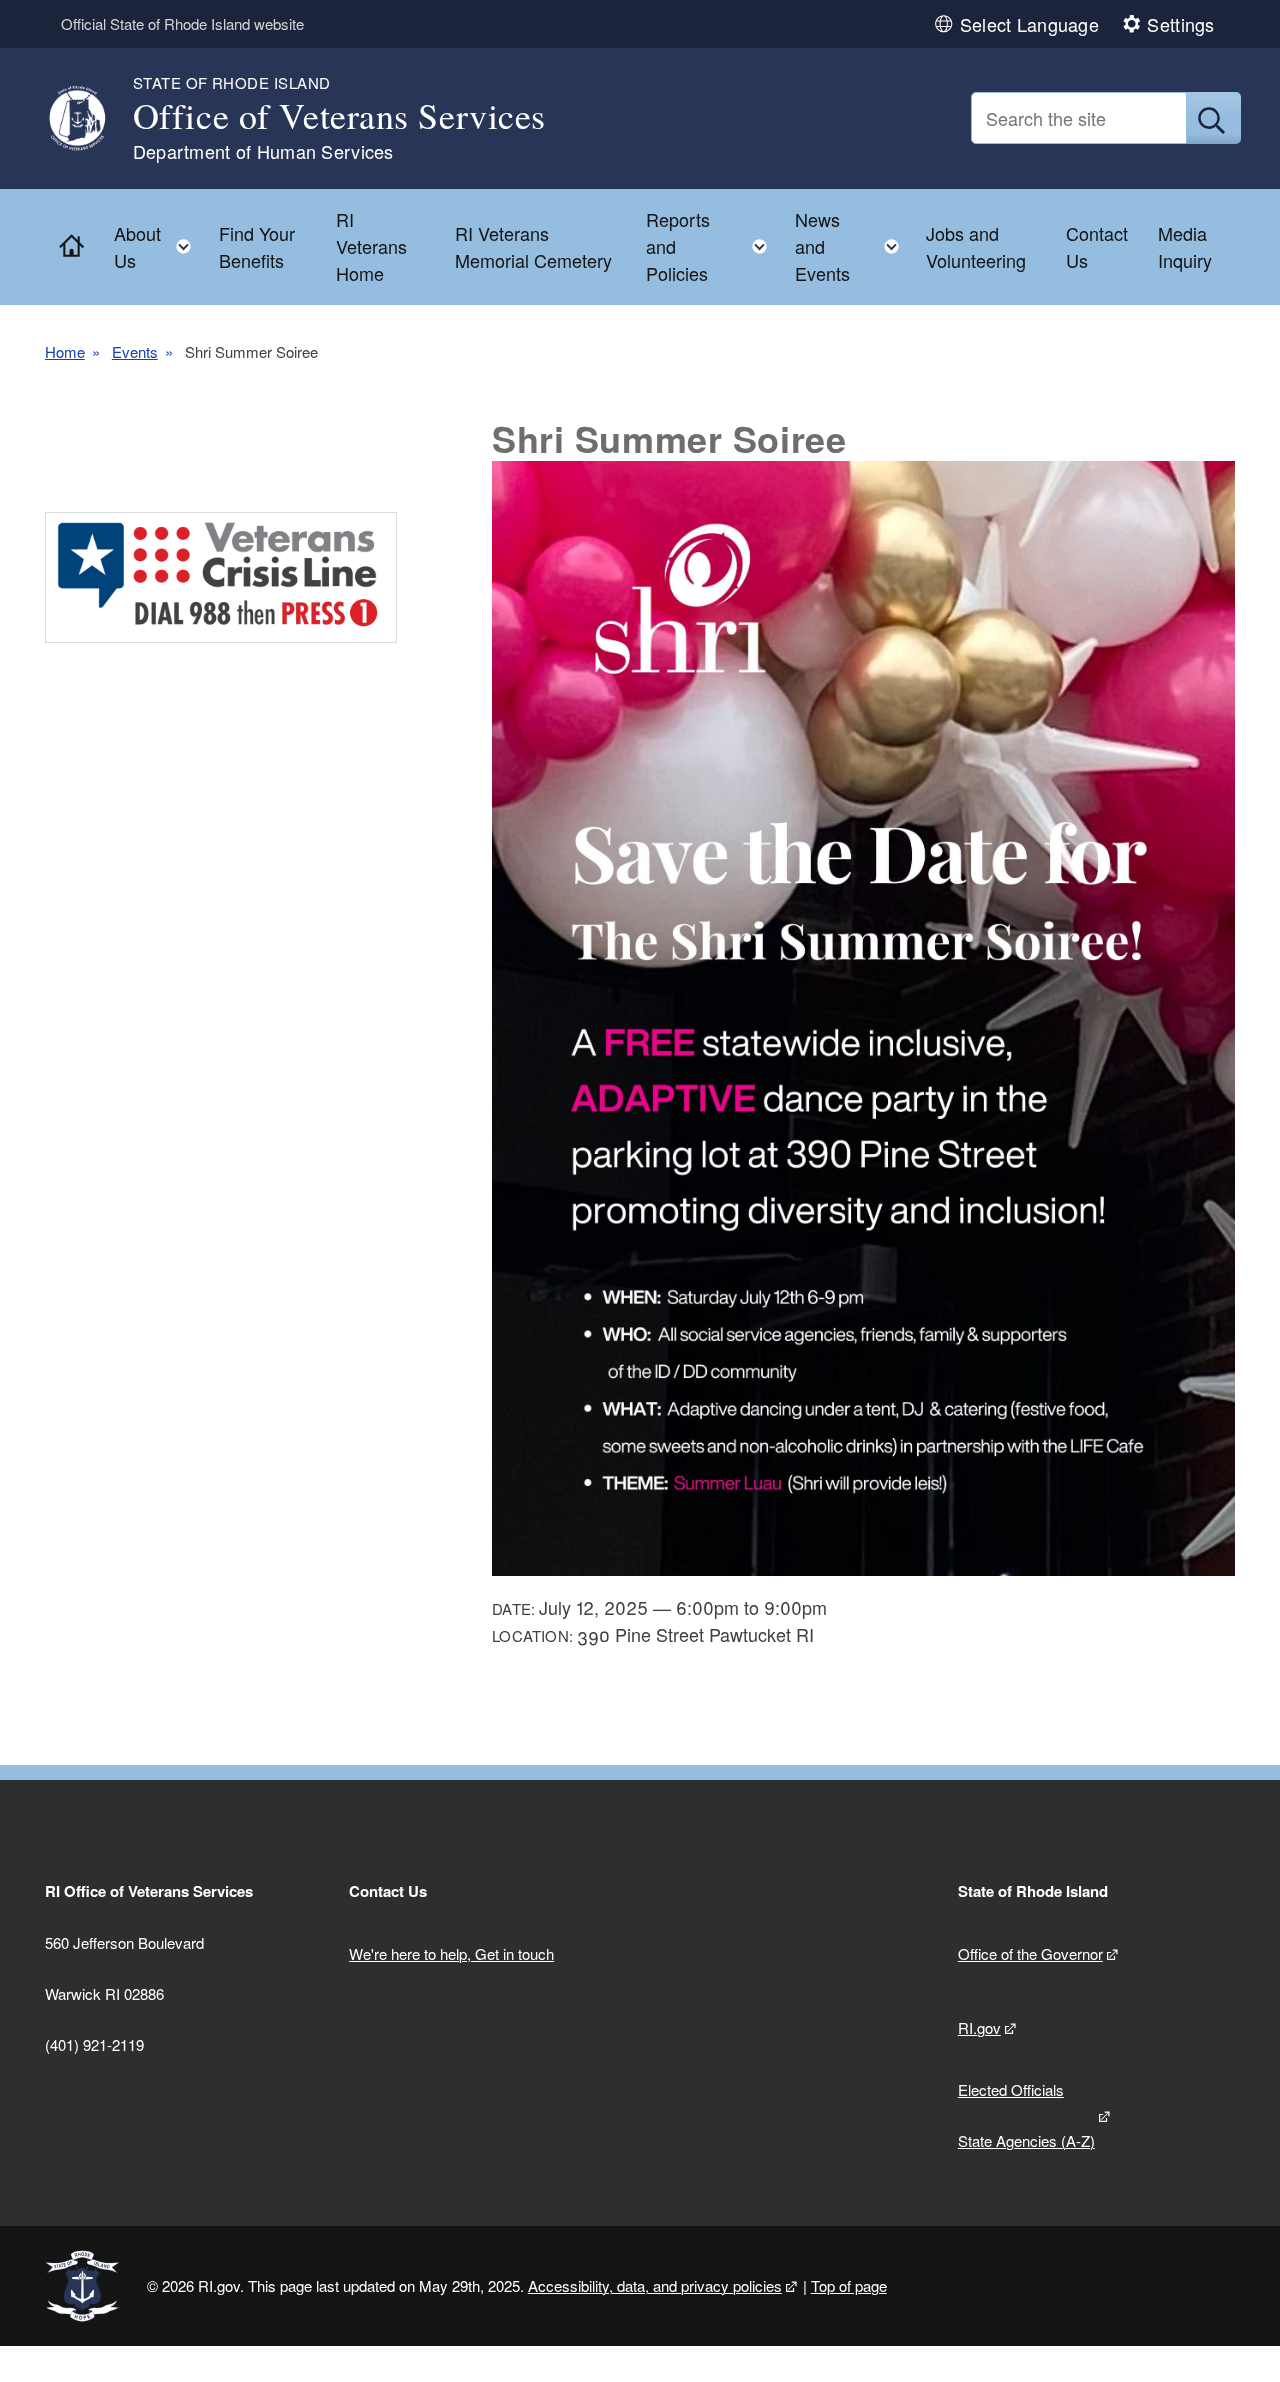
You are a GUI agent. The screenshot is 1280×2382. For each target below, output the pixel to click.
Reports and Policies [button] (712, 246)
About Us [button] (158, 246)
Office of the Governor (1030, 1953)
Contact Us (1097, 246)
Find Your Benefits (257, 246)
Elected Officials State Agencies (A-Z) (1026, 2115)
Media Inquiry (1185, 246)
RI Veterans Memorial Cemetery (533, 246)
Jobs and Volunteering (976, 246)
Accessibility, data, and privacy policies (655, 2285)
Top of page (849, 2285)
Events (135, 351)
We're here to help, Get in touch (451, 1953)
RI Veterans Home (371, 246)
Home (65, 351)
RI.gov (979, 2027)
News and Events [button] (853, 246)
